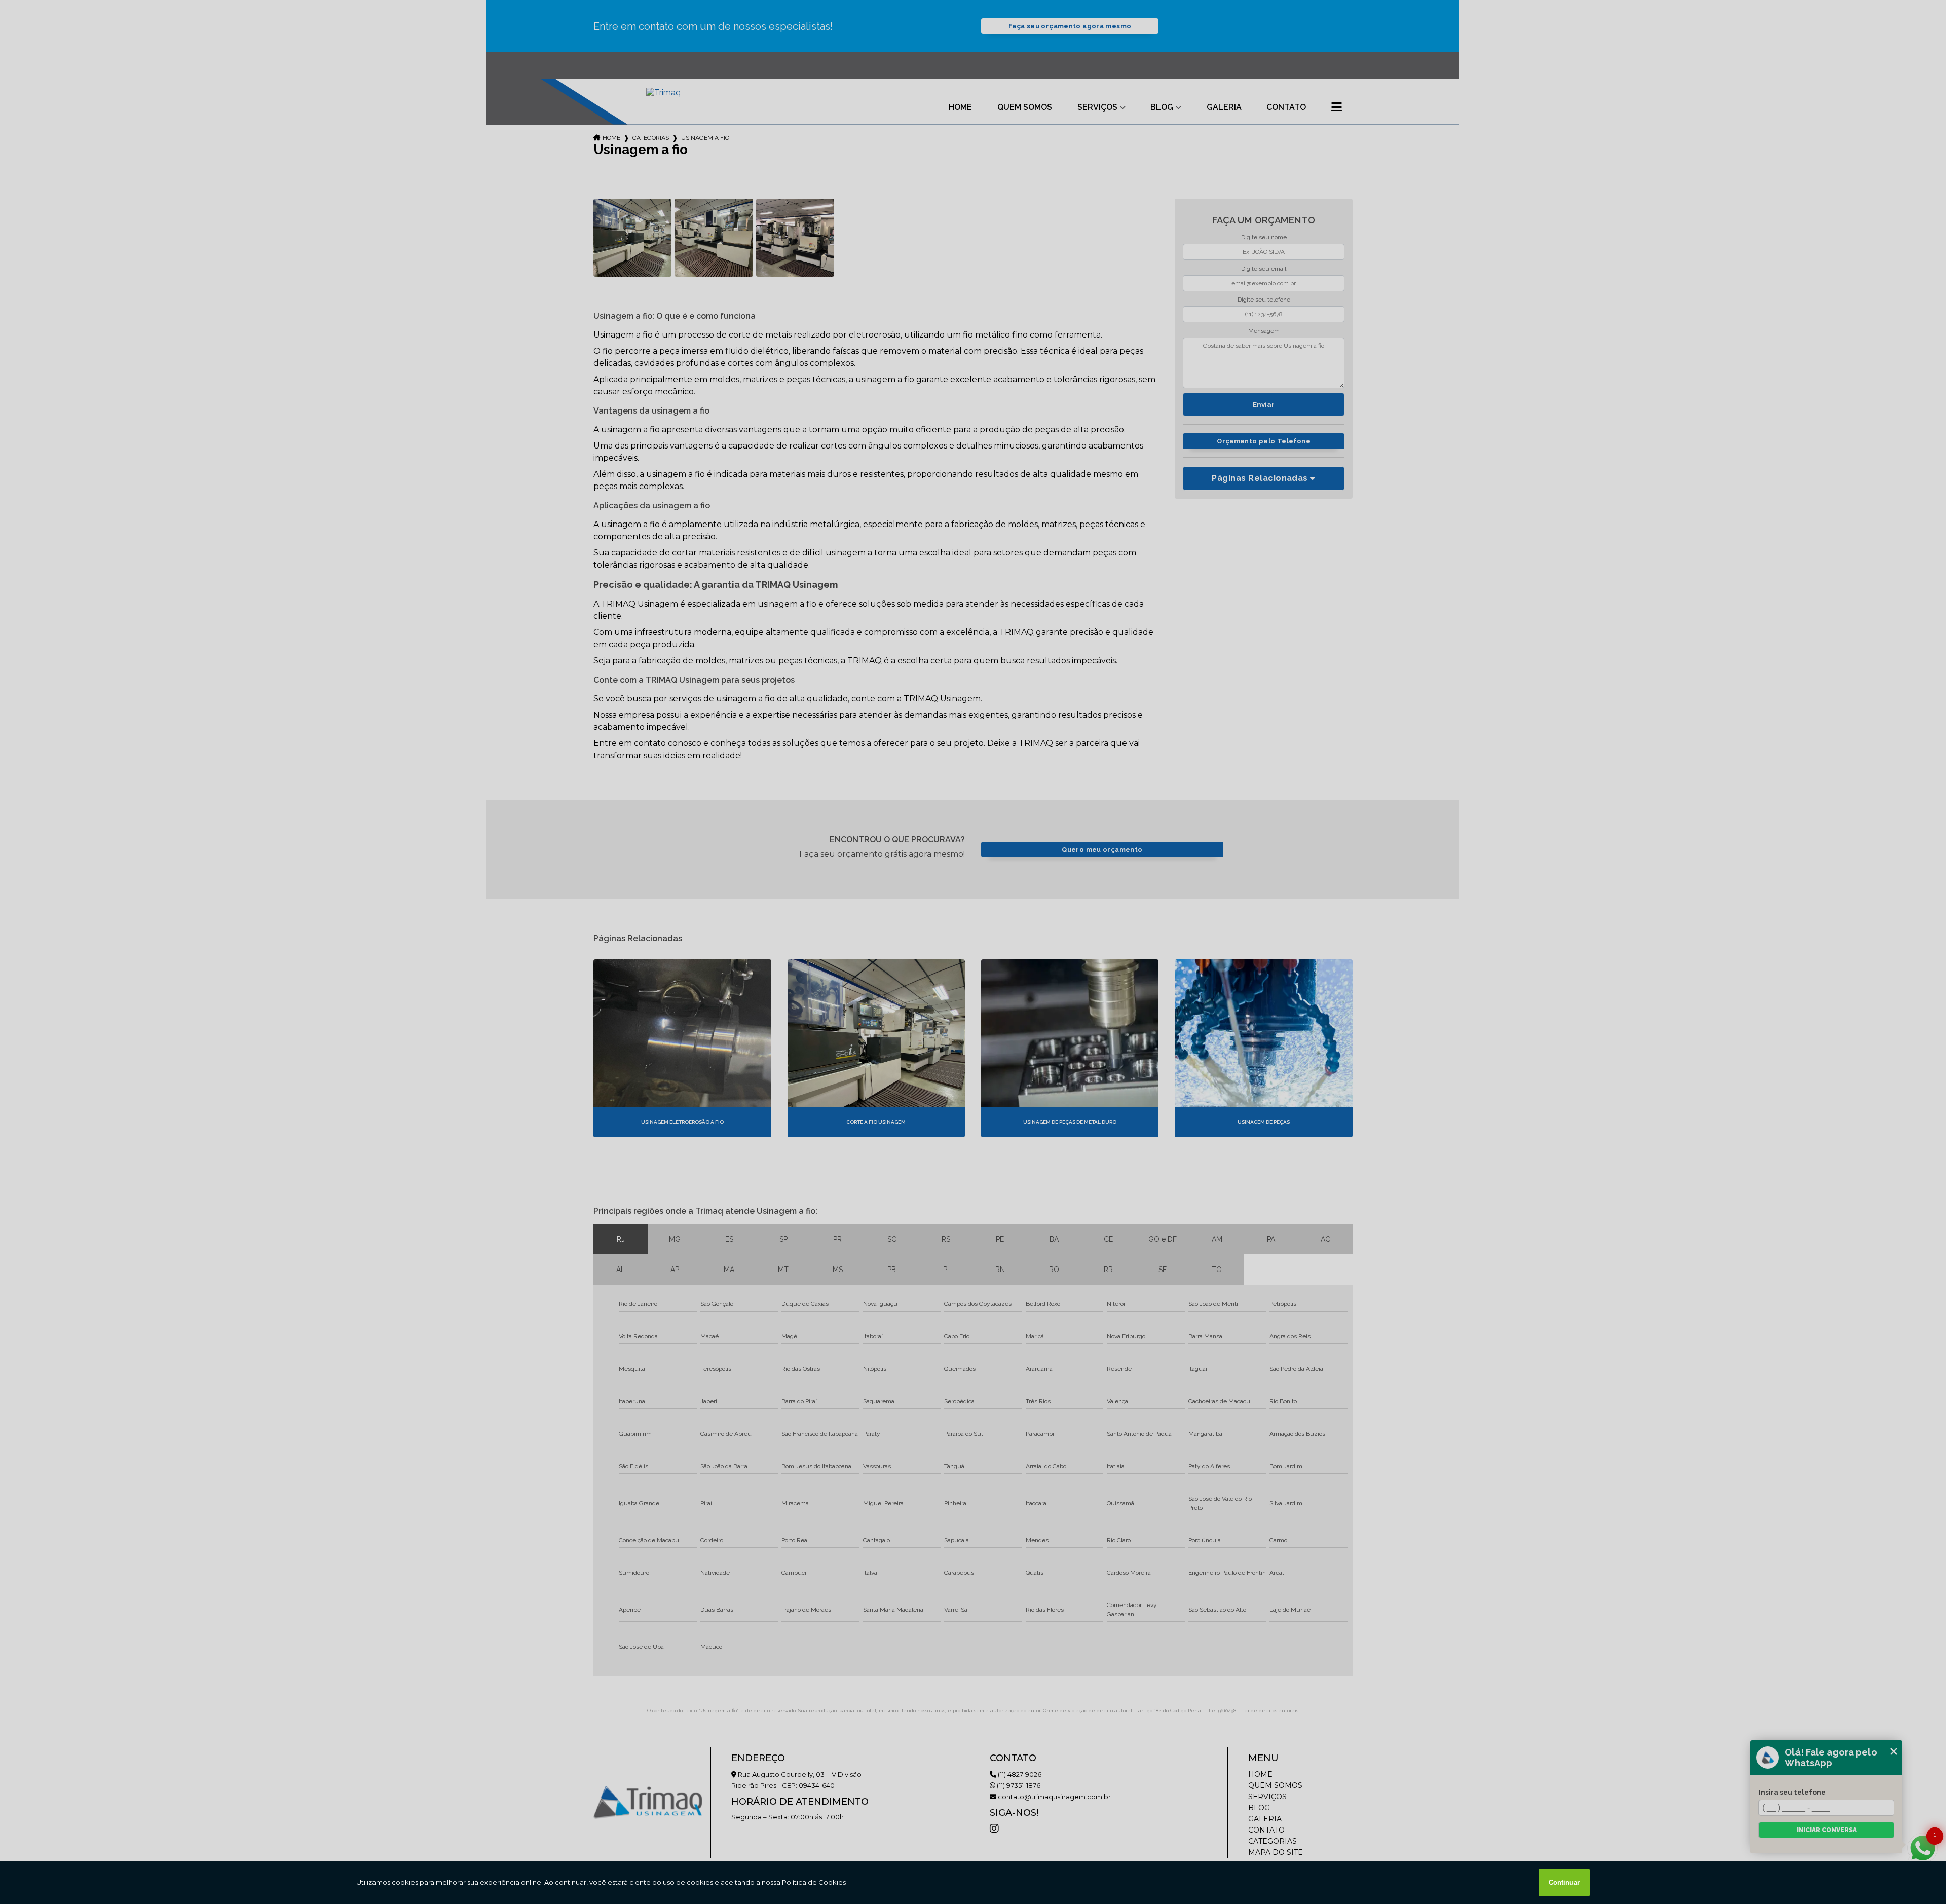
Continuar (1564, 1882)
